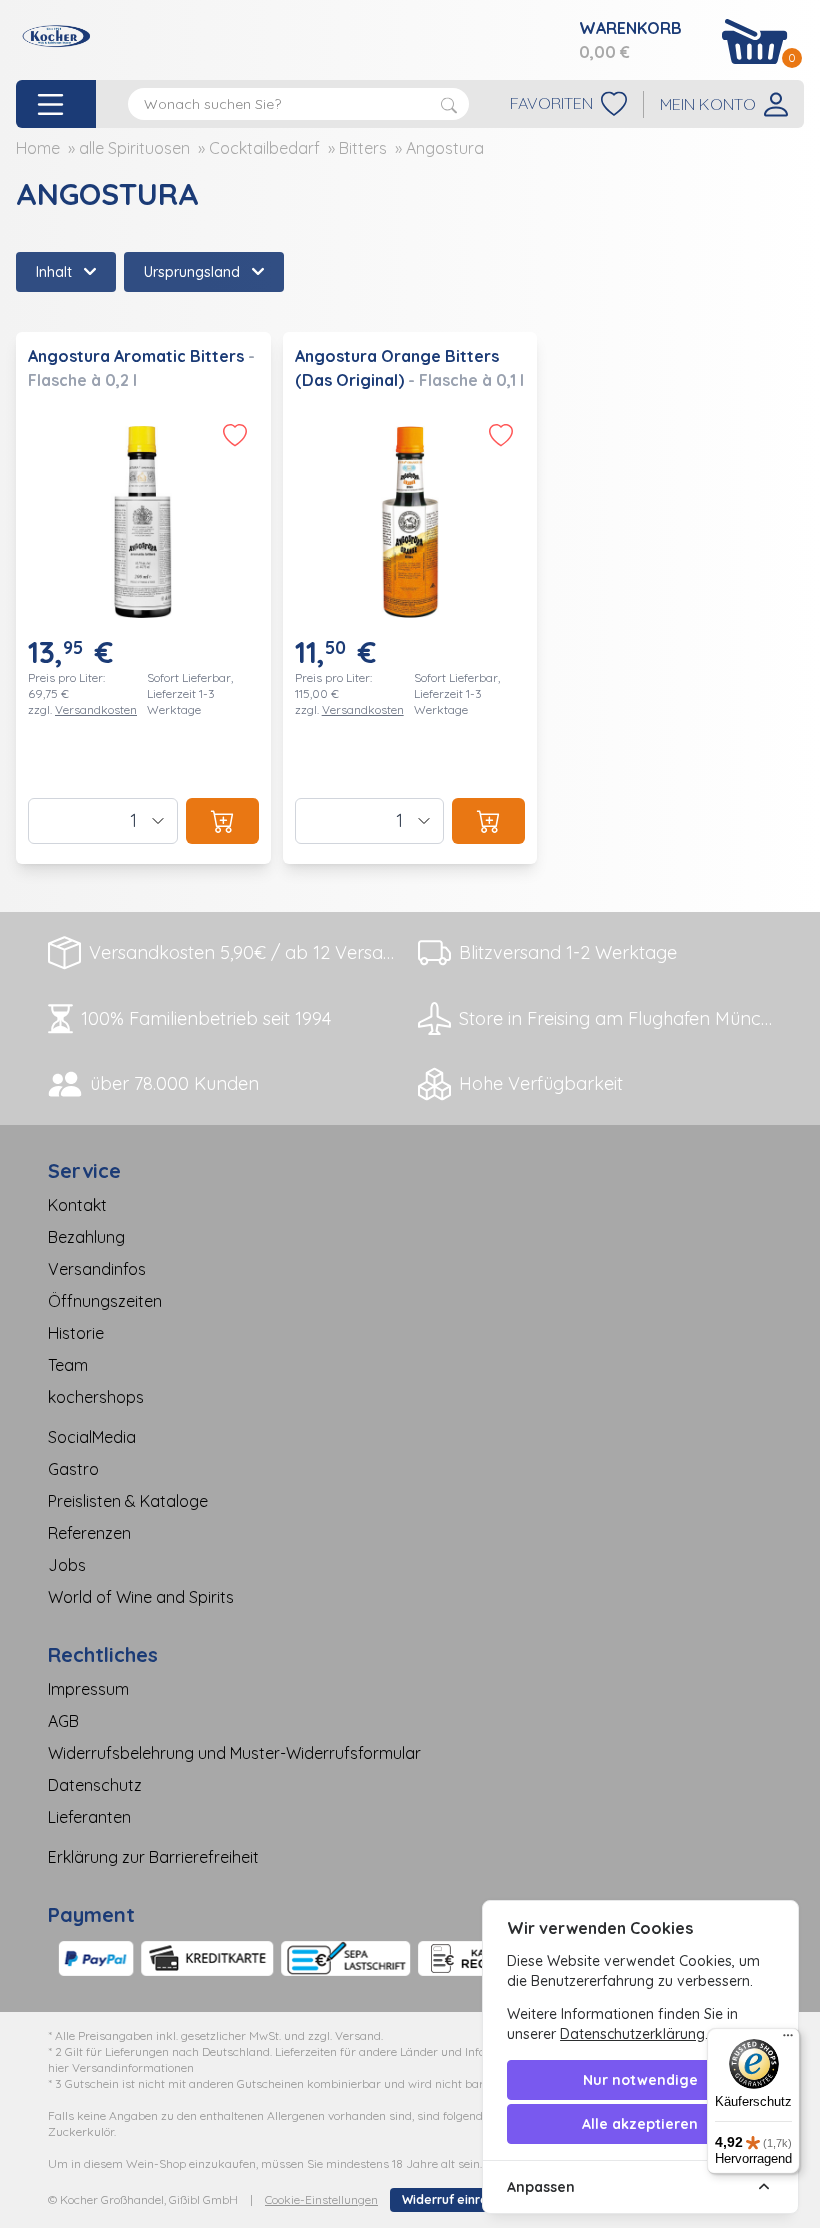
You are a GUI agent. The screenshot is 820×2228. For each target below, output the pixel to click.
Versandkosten (96, 709)
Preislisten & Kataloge (128, 1501)
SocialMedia (92, 1437)
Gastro (73, 1469)
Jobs (67, 1565)
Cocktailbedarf (264, 148)
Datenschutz (95, 1785)
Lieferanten (89, 1817)
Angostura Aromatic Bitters (138, 356)
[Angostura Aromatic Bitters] (143, 598)
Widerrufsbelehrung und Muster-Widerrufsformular (234, 1753)
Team (68, 1365)
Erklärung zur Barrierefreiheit (153, 1857)
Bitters (363, 148)
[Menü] (788, 2040)
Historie (76, 1333)
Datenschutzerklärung (632, 2034)
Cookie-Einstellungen (321, 2199)
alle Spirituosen (134, 148)
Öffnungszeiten (105, 1301)
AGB (63, 1721)
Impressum (88, 1689)
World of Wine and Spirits (141, 1597)
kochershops (96, 1397)
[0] (755, 41)
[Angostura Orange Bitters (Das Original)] (410, 598)
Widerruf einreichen (461, 2199)
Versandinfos (97, 1269)
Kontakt (77, 1205)
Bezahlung (86, 1237)
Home (38, 148)
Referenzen (89, 1533)
